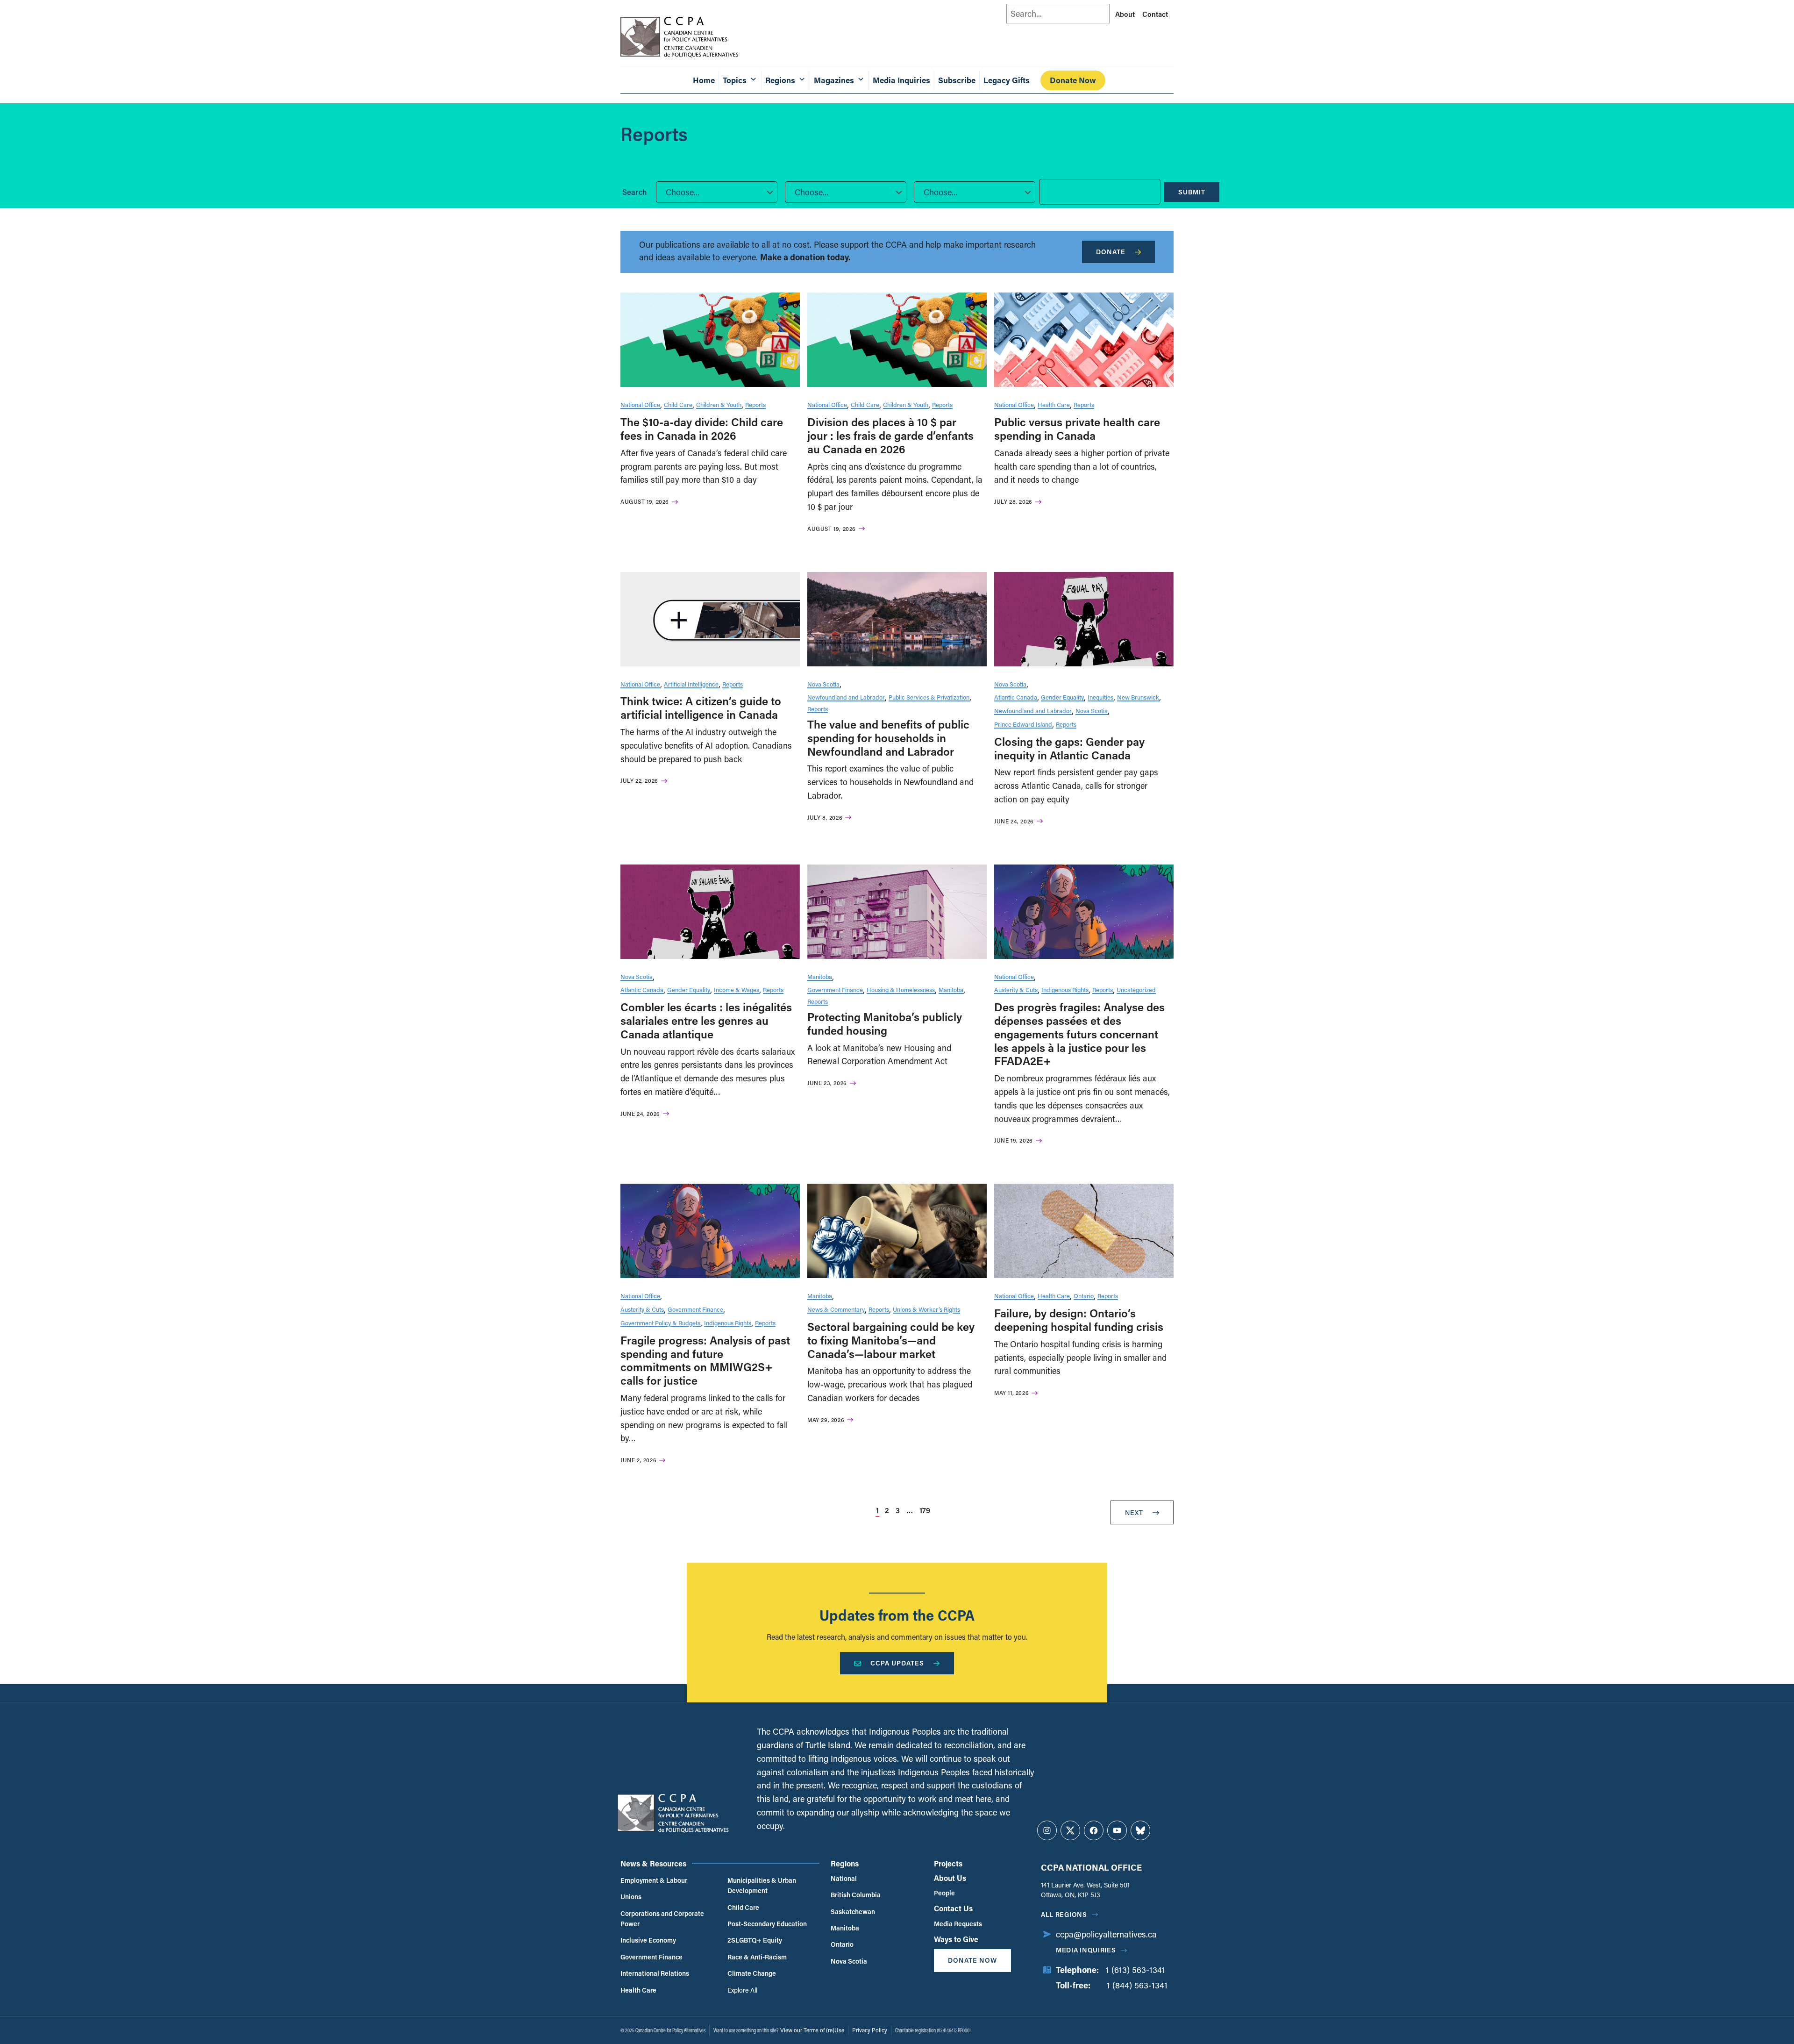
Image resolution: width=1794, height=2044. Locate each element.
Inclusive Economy (648, 1940)
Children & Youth (719, 404)
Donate (1111, 252)
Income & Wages (737, 990)
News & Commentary (836, 1309)
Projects (948, 1863)
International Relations (655, 1973)
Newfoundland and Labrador (846, 697)
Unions (631, 1897)
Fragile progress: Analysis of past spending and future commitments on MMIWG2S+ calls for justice (705, 1360)
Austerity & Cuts (1016, 990)
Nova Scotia (823, 684)
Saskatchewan (853, 1912)
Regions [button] (780, 80)
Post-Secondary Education (767, 1924)
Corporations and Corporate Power (662, 1919)
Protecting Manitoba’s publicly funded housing (885, 1023)
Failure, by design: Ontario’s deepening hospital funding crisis (1079, 1320)
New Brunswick (1138, 697)
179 (925, 1510)
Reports (755, 404)
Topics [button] (735, 80)
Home (704, 80)
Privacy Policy (870, 2030)
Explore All (742, 1990)
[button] (717, 192)
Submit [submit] (1192, 192)
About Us (950, 1878)
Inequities (1100, 697)
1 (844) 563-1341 (1137, 1985)
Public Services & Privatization (929, 697)
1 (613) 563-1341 (1135, 1970)
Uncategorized (1136, 990)
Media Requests (958, 1924)
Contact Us (953, 1908)
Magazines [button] (834, 80)
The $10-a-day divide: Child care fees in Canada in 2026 (702, 429)
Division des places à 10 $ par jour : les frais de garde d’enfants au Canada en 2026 (890, 435)
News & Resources (653, 1863)
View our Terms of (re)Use (812, 2030)
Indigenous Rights (1065, 990)
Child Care (678, 404)
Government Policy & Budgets (660, 1323)
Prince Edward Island (1023, 724)
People (944, 1893)
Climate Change (752, 1973)
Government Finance (835, 990)
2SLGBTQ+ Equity (755, 1940)
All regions (1064, 1914)
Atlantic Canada (1016, 697)
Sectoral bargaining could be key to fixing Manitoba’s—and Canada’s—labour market (891, 1340)
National (844, 1878)
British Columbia (856, 1895)
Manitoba (820, 976)
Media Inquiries (901, 80)
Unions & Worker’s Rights (926, 1309)
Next (1134, 1512)
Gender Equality (1062, 697)
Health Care (1054, 404)
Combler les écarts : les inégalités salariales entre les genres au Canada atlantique (706, 1020)
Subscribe (957, 80)
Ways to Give (956, 1939)
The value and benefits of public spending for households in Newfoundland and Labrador (888, 738)
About (1125, 14)
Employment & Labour (654, 1880)
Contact (1155, 14)
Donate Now (1073, 80)
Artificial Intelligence (691, 684)
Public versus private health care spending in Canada (1077, 429)
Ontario (1084, 1296)
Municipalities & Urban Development (762, 1885)
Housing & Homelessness (901, 990)
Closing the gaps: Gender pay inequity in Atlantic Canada (1069, 748)
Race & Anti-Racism (757, 1957)
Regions (845, 1863)
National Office (640, 404)
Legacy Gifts (1007, 80)
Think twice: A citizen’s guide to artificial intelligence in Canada (701, 708)
